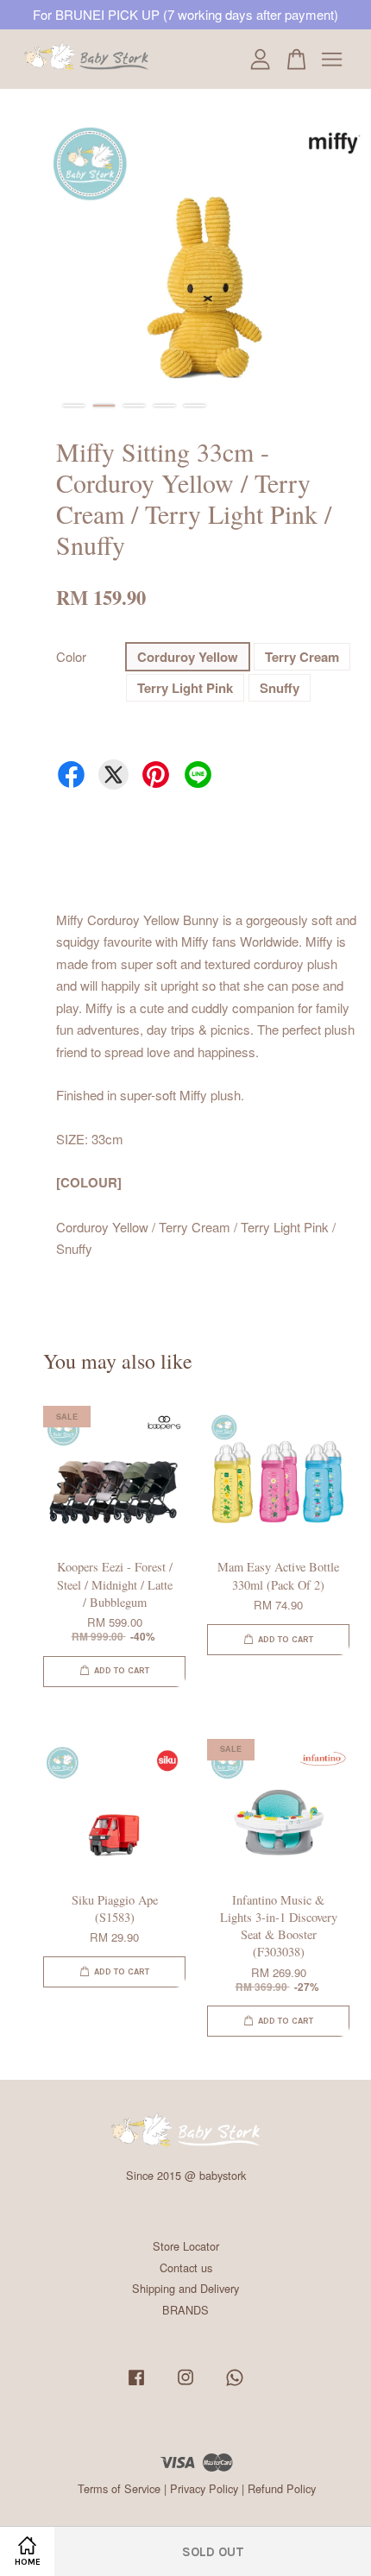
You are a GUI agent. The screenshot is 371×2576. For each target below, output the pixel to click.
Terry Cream (302, 657)
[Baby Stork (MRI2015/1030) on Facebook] (136, 2385)
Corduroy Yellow (188, 657)
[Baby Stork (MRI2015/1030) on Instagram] (185, 2385)
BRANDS (185, 2310)
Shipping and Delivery (185, 2288)
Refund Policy (282, 2488)
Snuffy (280, 688)
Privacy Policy (204, 2488)
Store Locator (186, 2246)
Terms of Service (119, 2488)
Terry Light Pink (185, 688)
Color (71, 656)
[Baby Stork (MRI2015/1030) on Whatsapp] (235, 2385)
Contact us (186, 2267)
